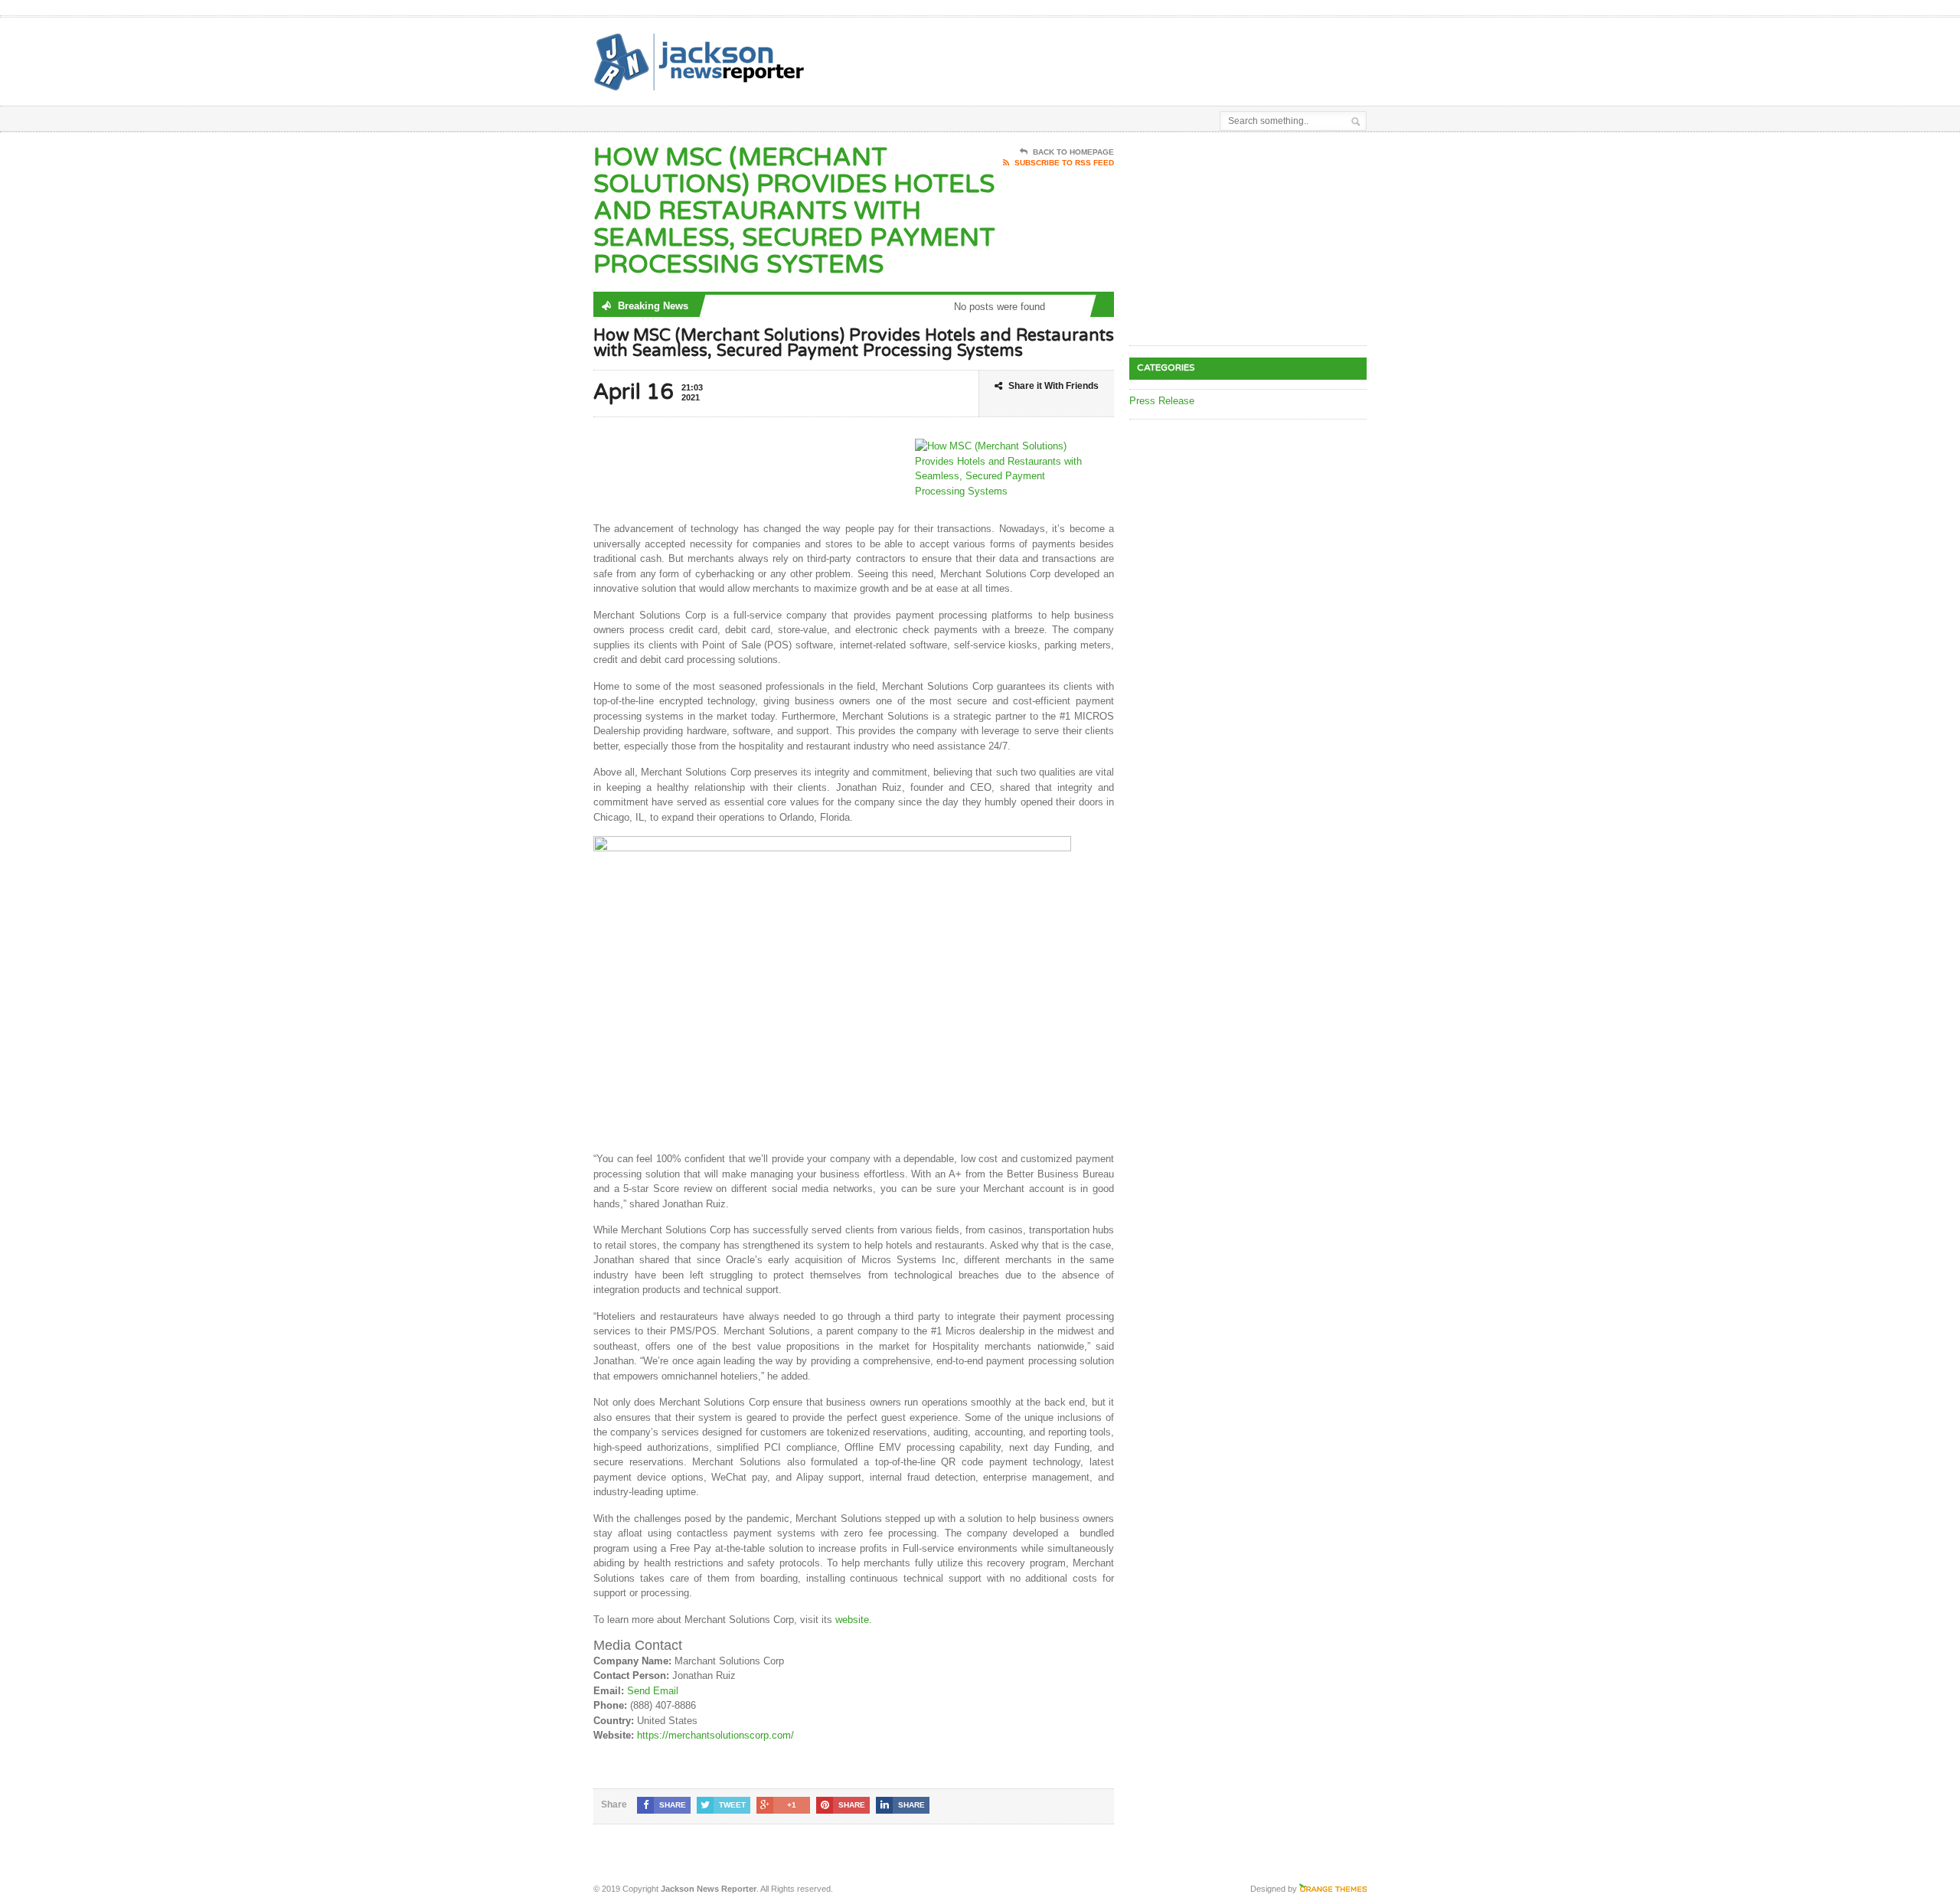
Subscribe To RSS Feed (1064, 163)
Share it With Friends (1053, 386)
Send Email (653, 1691)
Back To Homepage (1073, 152)
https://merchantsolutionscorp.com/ (715, 1735)
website (852, 1620)
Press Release (1162, 401)
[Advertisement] (1187, 56)
